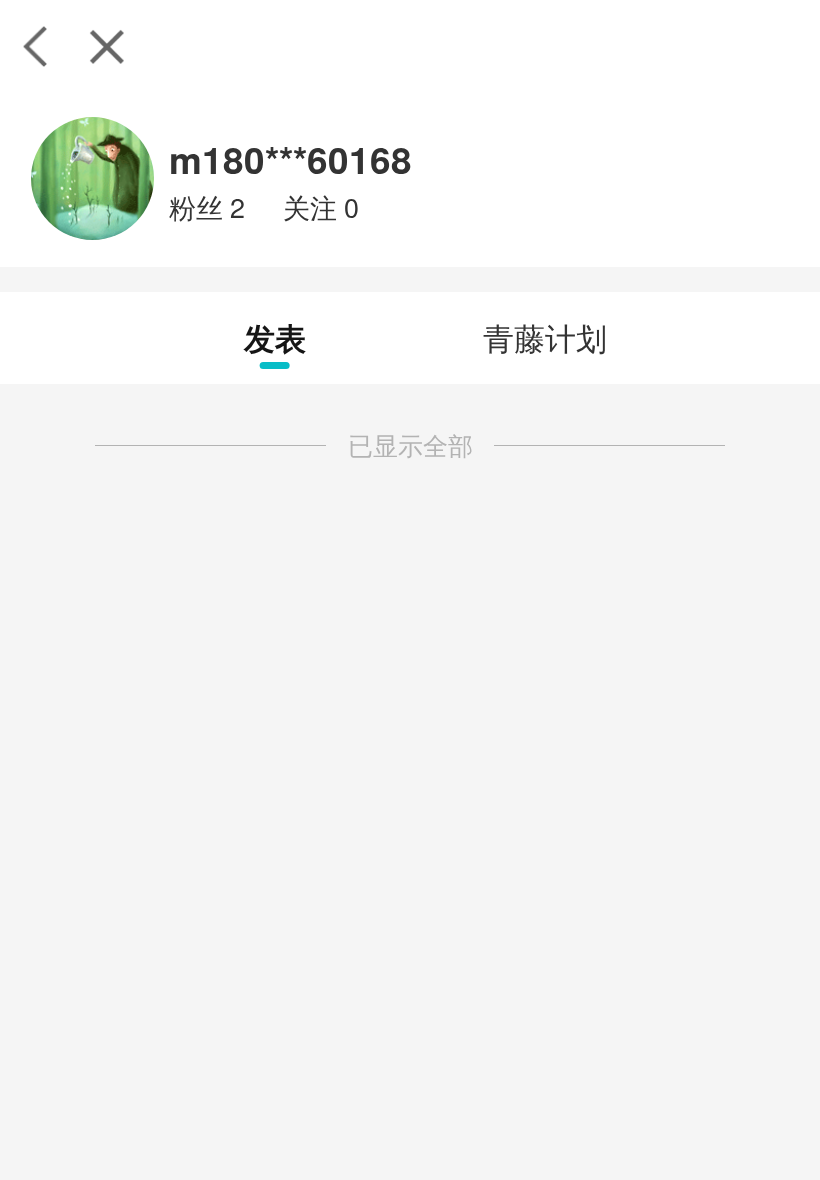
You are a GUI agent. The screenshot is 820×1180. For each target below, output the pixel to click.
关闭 (106, 46)
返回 (35, 46)
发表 (275, 337)
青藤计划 (545, 337)
